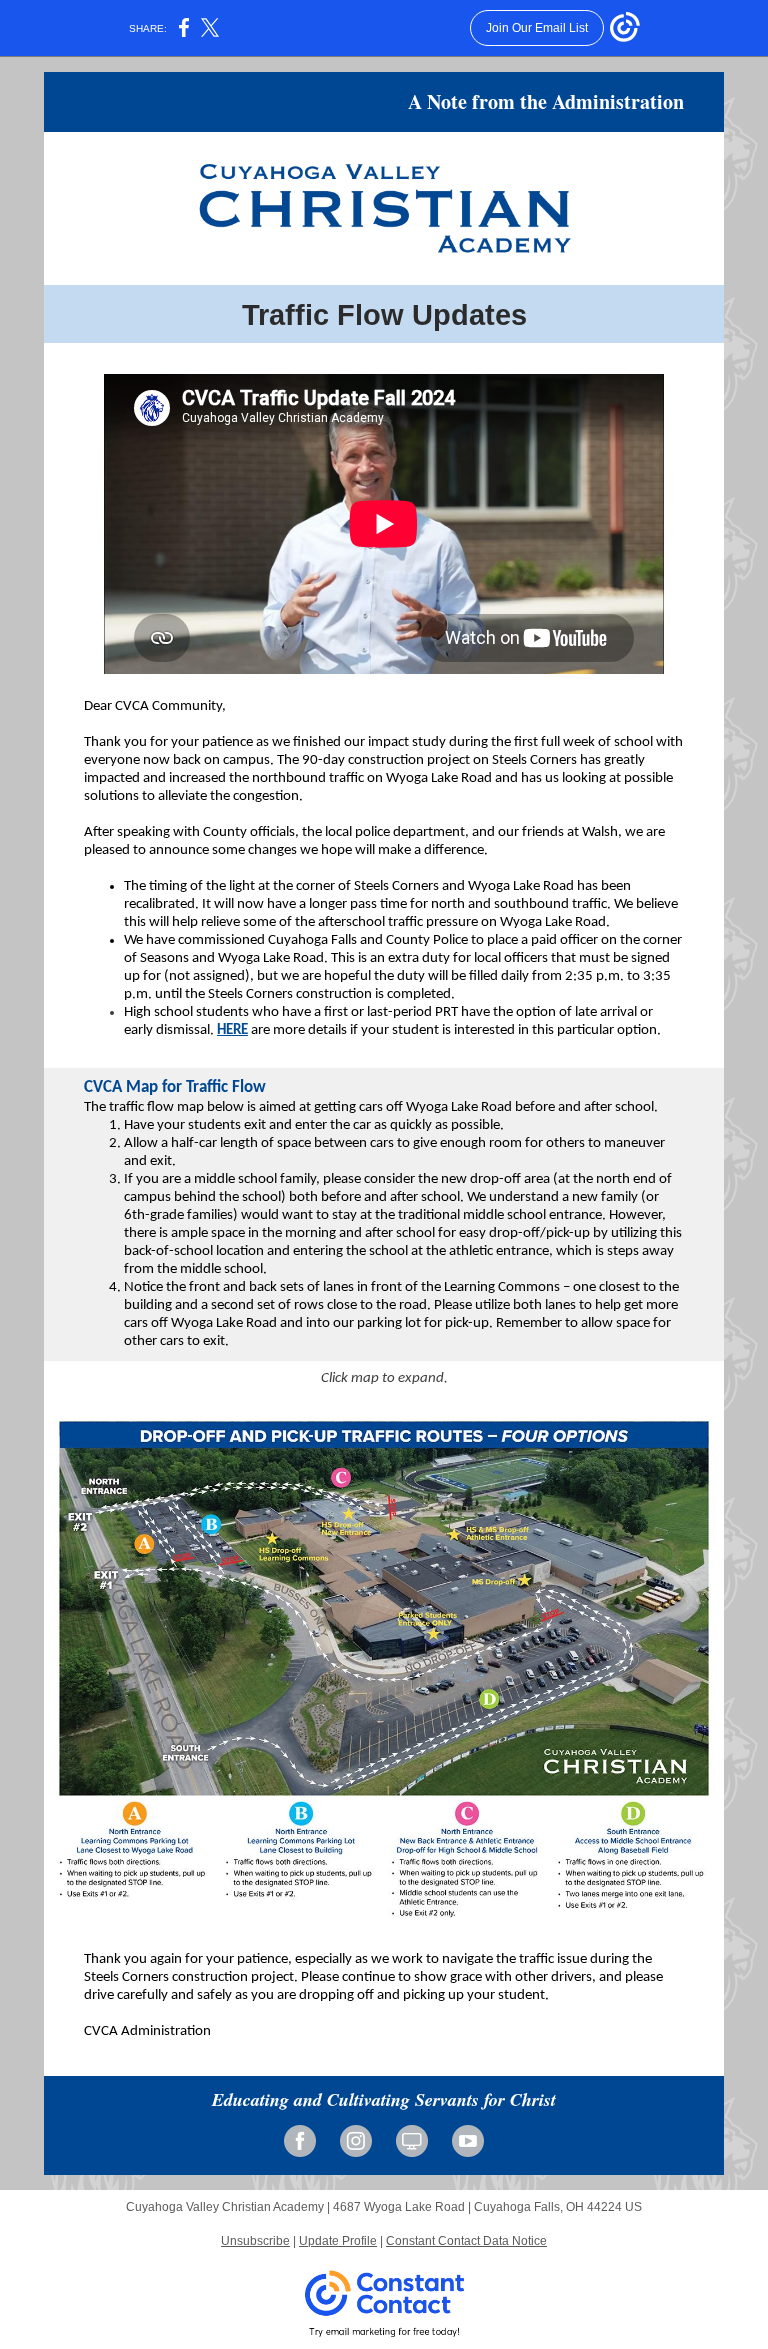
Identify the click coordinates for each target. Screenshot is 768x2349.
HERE (232, 1030)
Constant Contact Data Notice (466, 2241)
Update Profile (338, 2241)
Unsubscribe (255, 2241)
